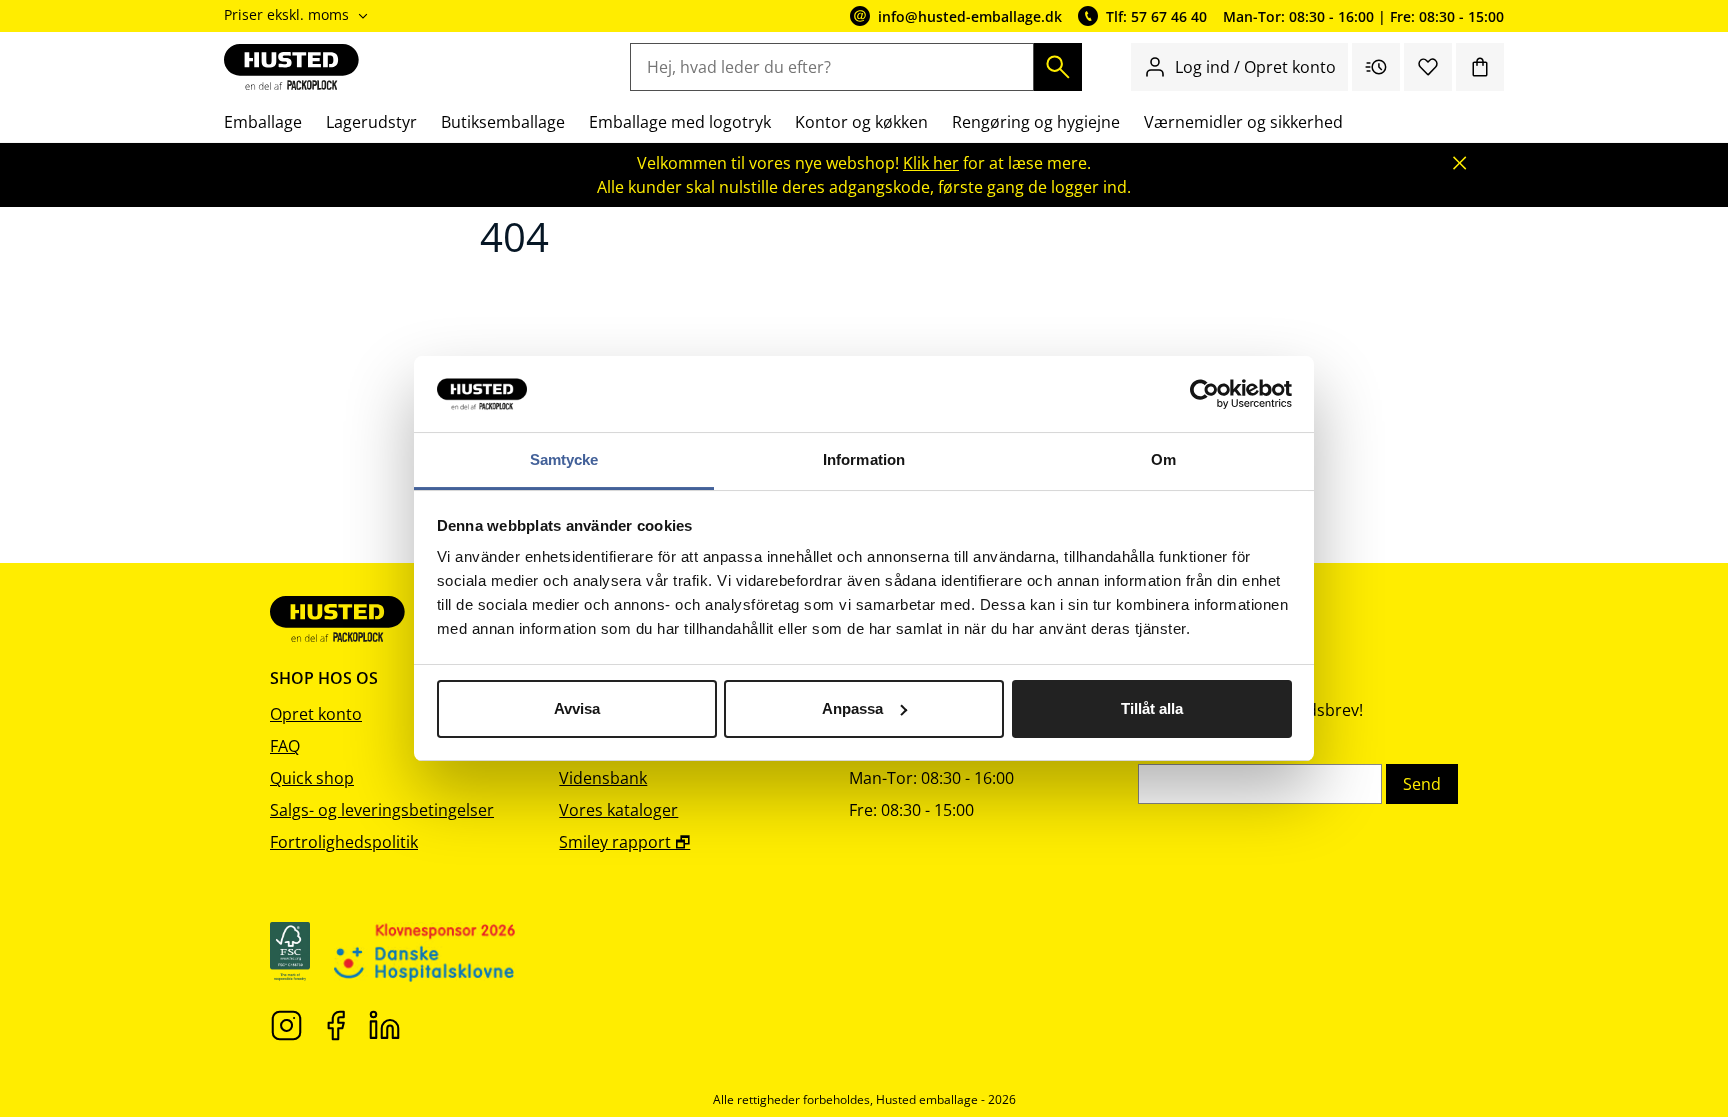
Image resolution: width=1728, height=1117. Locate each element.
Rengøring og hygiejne (1036, 122)
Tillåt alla (1152, 708)
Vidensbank (603, 778)
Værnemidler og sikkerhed (1243, 122)
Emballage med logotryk (680, 122)
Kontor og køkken (861, 122)
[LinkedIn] (384, 1024)
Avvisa (577, 708)
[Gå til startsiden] (291, 67)
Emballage (263, 122)
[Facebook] (335, 1024)
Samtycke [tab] (564, 459)
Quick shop (312, 778)
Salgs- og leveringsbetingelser (382, 810)
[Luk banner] (1460, 163)
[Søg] (1058, 67)
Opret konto (316, 714)
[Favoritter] (1428, 67)
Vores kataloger (618, 810)
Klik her (931, 163)
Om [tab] (1163, 459)
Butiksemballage (503, 122)
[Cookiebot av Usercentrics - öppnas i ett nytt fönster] (1204, 394)
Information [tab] (864, 459)
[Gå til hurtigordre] (1376, 67)
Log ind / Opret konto (1255, 67)
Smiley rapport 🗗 (624, 842)
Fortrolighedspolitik (344, 842)
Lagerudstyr (371, 122)
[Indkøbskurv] (1480, 67)
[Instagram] (286, 1024)
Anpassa (852, 708)
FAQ (285, 746)
